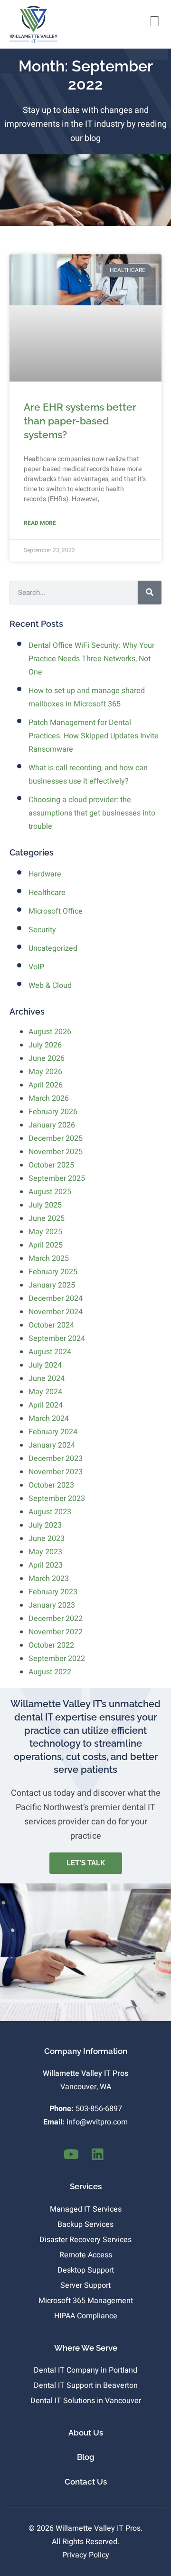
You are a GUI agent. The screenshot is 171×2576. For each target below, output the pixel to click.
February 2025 (53, 1272)
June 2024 (47, 1379)
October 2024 (51, 1325)
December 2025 (56, 1138)
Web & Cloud (50, 986)
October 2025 (51, 1165)
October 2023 (51, 1485)
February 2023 (53, 1592)
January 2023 (52, 1605)
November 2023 (56, 1472)
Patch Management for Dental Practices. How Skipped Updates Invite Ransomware (94, 736)
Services (86, 2186)
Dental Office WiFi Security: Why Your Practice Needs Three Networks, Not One (91, 659)
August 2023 (50, 1512)
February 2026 (53, 1112)
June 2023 (47, 1539)
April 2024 (46, 1405)
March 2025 (49, 1258)
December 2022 (56, 1619)
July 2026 (45, 1045)
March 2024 (49, 1419)
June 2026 (47, 1058)
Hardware (45, 874)
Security (42, 930)
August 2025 (50, 1192)
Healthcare (47, 893)
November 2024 (56, 1312)
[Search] (150, 593)
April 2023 (46, 1565)
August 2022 (50, 1672)
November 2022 (56, 1632)
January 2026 (52, 1125)
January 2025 (52, 1285)
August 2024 (50, 1352)
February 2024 (53, 1432)
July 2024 (45, 1365)
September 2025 (57, 1178)
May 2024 (45, 1392)
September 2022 (57, 1659)
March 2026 (49, 1098)
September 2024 (57, 1338)
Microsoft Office (56, 911)
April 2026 (46, 1085)
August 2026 (50, 1032)
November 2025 (56, 1152)
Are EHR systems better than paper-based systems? (80, 421)
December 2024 (56, 1298)
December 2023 (56, 1459)
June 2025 (47, 1218)
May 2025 (45, 1232)
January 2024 (52, 1445)
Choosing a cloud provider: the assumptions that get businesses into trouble (92, 813)
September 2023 (57, 1499)
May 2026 (45, 1072)
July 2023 (45, 1525)
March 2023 (49, 1579)
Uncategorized (53, 948)
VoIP (36, 967)
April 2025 (46, 1245)
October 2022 (51, 1645)
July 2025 (45, 1205)
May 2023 (45, 1552)
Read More (40, 523)
